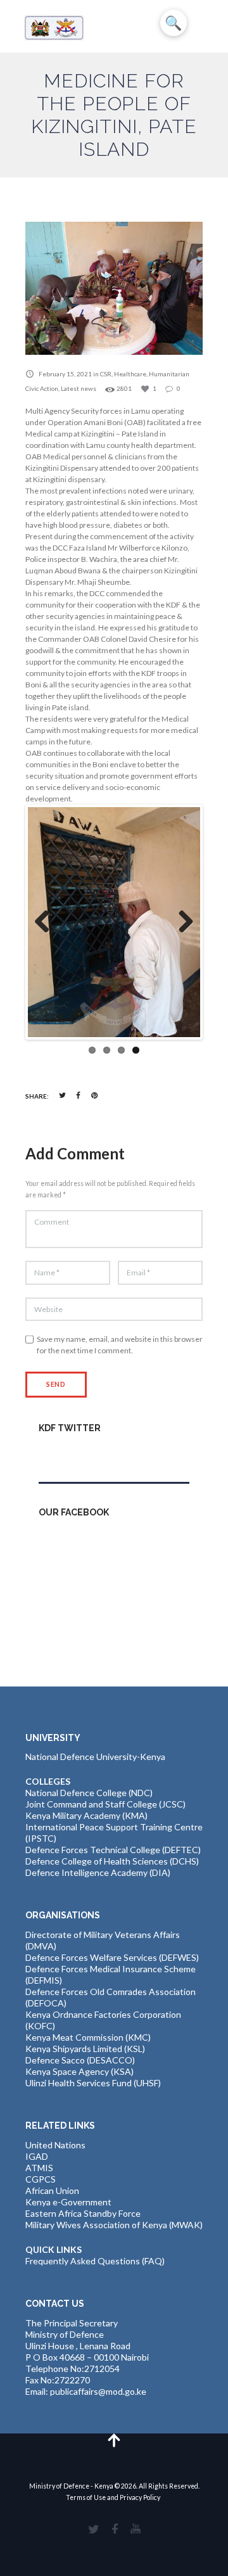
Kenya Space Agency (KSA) (79, 2071)
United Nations (55, 2145)
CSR (106, 374)
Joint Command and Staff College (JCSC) (105, 1804)
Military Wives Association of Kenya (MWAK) (114, 2225)
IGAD (37, 2156)
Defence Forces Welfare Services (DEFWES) (112, 1957)
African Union (52, 2190)
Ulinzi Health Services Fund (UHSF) (93, 2083)
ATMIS (39, 2168)
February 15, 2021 (65, 374)
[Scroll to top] (114, 2439)
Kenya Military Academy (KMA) (86, 1815)
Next (181, 922)
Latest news (79, 388)
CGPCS (41, 2179)
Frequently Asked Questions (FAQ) (95, 2261)
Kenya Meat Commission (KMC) (88, 2037)
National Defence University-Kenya (95, 1757)
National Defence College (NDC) (89, 1793)
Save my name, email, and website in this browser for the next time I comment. (120, 1345)
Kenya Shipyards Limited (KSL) (85, 2049)
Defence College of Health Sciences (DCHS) (112, 1861)
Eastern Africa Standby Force (83, 2213)
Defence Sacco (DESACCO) (80, 2060)
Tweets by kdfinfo (75, 1455)
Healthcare (130, 374)
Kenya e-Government (68, 2202)
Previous (47, 922)
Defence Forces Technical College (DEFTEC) (113, 1850)
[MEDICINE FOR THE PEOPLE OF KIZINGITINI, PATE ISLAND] (114, 288)
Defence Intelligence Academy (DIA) (98, 1872)
